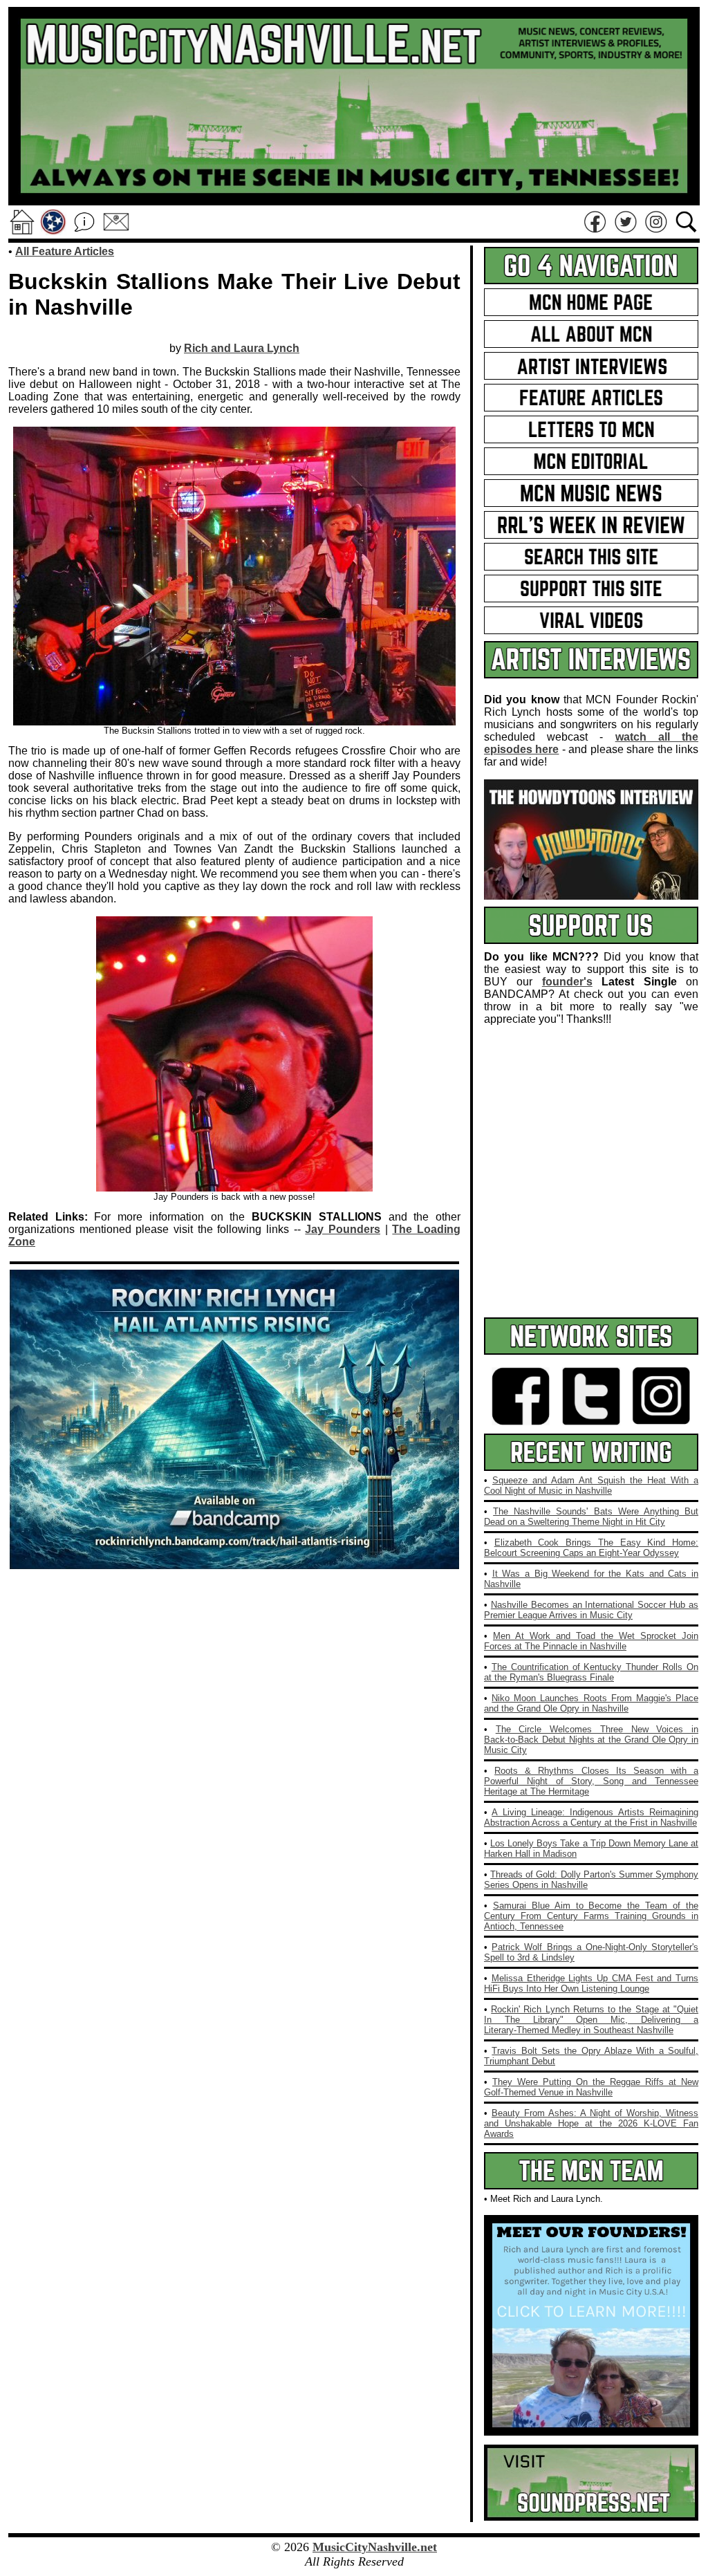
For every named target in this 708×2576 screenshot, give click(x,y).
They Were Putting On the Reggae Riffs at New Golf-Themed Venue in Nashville (591, 2087)
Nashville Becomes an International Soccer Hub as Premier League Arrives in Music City (591, 1610)
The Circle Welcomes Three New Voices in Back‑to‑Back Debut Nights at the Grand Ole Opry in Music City (591, 1740)
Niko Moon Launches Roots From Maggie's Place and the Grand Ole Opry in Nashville (591, 1703)
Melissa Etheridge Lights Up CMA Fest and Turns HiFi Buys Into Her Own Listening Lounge (591, 1983)
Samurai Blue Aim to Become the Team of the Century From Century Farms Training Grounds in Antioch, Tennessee (591, 1916)
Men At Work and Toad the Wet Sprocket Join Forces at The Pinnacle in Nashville (591, 1641)
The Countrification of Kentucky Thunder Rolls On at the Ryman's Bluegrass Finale (591, 1672)
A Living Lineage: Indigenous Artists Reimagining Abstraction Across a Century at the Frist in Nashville (591, 1817)
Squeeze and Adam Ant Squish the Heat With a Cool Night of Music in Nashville (591, 1485)
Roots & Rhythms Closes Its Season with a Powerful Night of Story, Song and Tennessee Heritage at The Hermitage (591, 1781)
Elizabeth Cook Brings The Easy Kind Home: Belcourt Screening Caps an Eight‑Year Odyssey (591, 1548)
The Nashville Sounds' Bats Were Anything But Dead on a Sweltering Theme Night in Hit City (591, 1517)
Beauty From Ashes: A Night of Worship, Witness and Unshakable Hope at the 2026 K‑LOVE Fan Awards (591, 2123)
